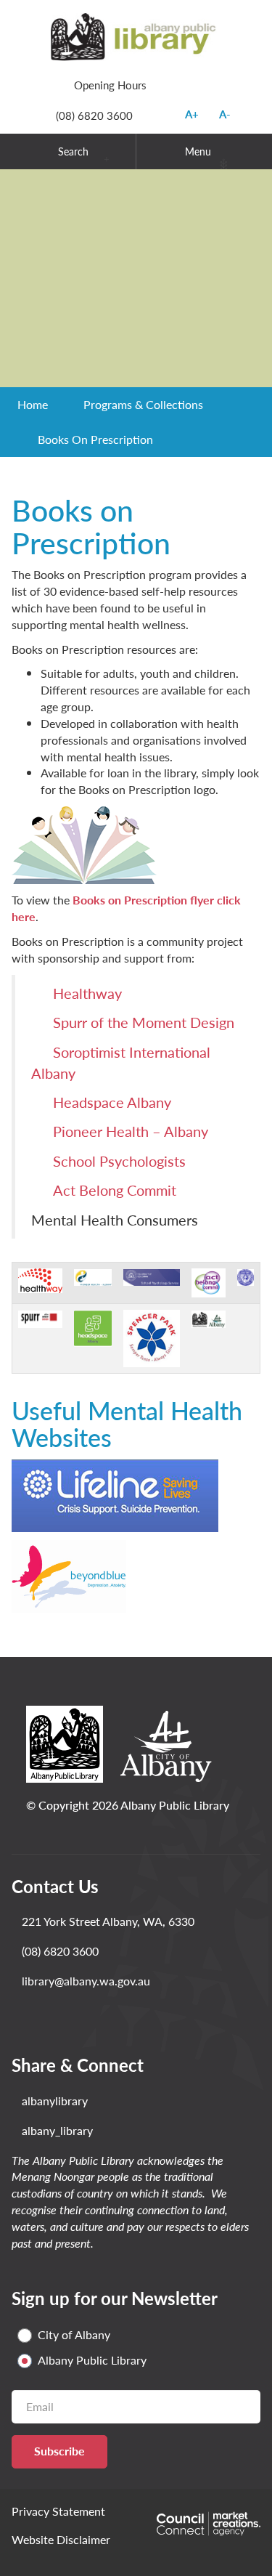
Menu (198, 151)
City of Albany (74, 2335)
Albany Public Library (92, 2360)
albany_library (57, 2131)
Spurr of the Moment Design (144, 1022)
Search (73, 151)
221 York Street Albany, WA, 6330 (108, 1921)
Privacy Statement (58, 2511)
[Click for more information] (40, 1279)
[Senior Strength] (136, 278)
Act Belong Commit (115, 1190)
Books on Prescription (95, 439)
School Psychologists (119, 1161)
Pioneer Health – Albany (131, 1131)
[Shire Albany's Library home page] (136, 35)
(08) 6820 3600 (94, 115)
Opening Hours (110, 85)
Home (33, 404)
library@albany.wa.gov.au (86, 1981)
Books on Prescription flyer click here (126, 908)
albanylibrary (55, 2101)
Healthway (87, 993)
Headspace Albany (112, 1102)
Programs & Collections (143, 404)
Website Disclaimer (61, 2539)
